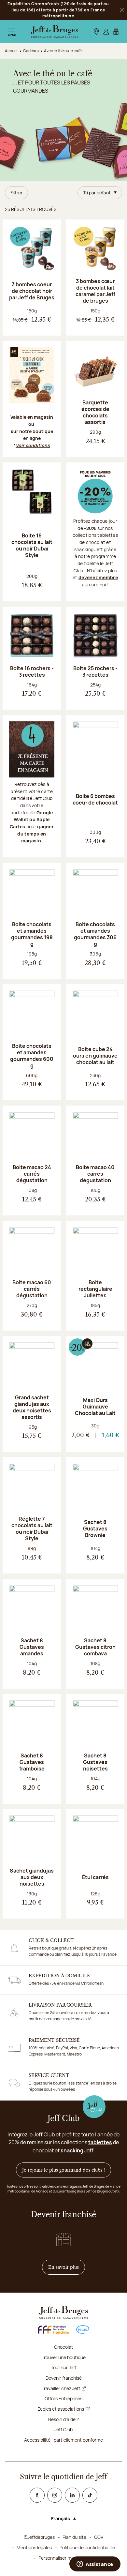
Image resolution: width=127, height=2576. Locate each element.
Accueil (12, 51)
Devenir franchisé (64, 2378)
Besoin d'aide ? (63, 2419)
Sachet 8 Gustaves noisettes (95, 1762)
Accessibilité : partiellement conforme (63, 2440)
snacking (72, 2150)
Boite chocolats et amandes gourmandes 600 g (32, 1056)
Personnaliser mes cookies (66, 2558)
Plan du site (74, 2537)
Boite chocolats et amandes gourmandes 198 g (32, 934)
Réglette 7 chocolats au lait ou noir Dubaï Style (32, 1529)
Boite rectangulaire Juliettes (95, 1289)
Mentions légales (34, 2547)
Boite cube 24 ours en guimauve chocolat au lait (95, 1056)
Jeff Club (63, 2429)
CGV (99, 2537)
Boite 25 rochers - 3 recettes (95, 671)
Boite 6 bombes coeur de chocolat (95, 799)
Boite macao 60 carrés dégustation (32, 1289)
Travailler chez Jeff (61, 2388)
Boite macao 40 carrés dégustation (95, 1174)
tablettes (100, 2142)
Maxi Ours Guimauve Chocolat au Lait (95, 1407)
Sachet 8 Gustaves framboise (32, 1762)
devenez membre (98, 577)
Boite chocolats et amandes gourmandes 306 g (95, 934)
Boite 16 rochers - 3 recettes (32, 671)
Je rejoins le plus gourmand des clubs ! (63, 2170)
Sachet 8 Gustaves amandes (32, 1647)
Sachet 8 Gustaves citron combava (95, 1647)
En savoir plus (67, 2267)
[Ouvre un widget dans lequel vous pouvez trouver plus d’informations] (95, 2565)
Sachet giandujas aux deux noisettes (32, 1877)
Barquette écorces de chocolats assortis (95, 412)
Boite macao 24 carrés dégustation (32, 1174)
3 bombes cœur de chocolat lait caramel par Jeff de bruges (95, 291)
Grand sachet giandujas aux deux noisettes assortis (32, 1407)
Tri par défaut (97, 193)
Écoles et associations (61, 2409)
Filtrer (16, 193)
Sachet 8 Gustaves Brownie (95, 1529)
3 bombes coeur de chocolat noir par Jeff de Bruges (32, 291)
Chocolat (64, 2347)
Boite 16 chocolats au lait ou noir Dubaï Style (32, 545)
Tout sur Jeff (64, 2367)
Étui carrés (95, 1877)
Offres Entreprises (63, 2398)
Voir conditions (33, 445)
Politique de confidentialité (87, 2547)
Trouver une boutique (64, 2357)
